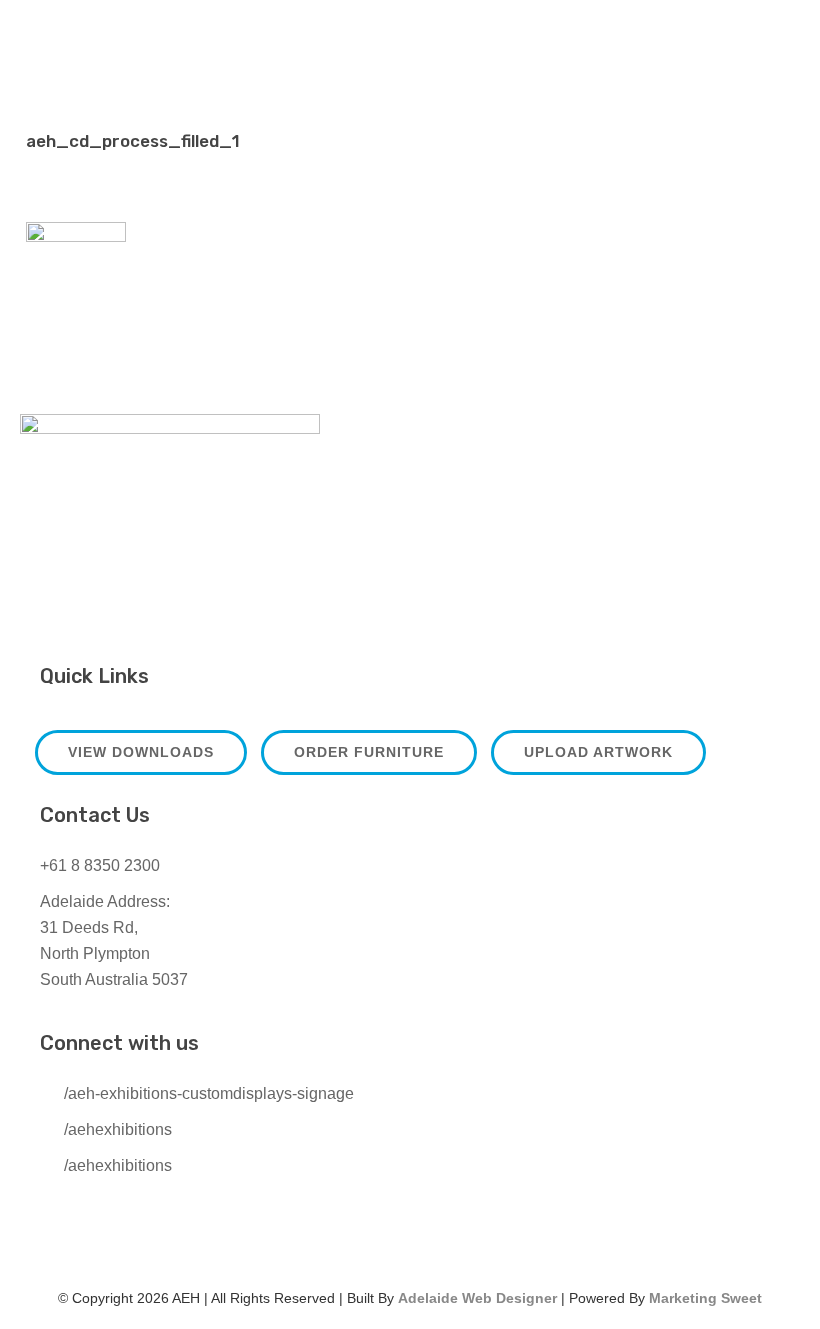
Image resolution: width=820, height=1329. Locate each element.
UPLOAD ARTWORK (598, 752)
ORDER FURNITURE (369, 752)
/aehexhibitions (118, 1129)
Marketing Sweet (705, 1298)
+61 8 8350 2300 (100, 865)
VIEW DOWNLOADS (141, 752)
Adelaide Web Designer (477, 1298)
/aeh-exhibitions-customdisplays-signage (209, 1093)
